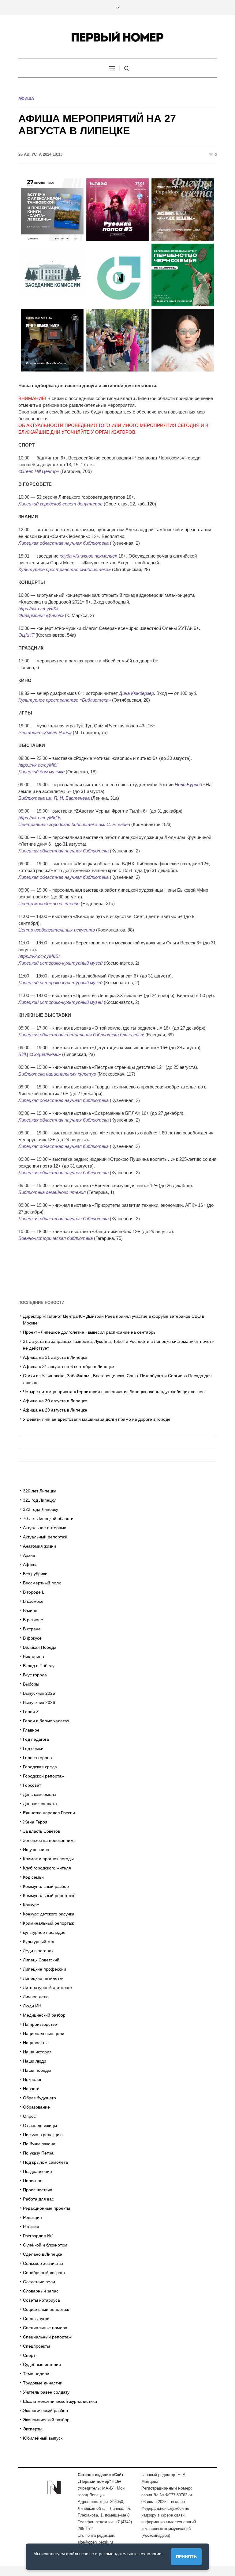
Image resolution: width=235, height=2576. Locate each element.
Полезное (33, 2181)
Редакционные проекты (47, 2208)
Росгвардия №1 (39, 2236)
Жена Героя (35, 1822)
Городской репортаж (44, 1776)
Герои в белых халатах (46, 1721)
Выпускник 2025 (39, 1693)
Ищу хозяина (36, 1850)
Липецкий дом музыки (41, 772)
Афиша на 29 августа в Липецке (55, 1410)
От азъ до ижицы (40, 2125)
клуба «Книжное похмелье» (88, 556)
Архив (29, 1555)
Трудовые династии (43, 2383)
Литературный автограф (47, 1987)
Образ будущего (39, 2098)
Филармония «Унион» (41, 615)
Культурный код (39, 1942)
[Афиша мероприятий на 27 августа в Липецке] (117, 274)
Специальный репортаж (47, 2337)
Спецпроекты (36, 2346)
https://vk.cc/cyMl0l (38, 765)
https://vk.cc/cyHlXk (39, 609)
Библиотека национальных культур (57, 1074)
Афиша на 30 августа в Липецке (55, 1401)
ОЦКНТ (26, 635)
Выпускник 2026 (39, 1702)
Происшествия (38, 2190)
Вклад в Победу (39, 1666)
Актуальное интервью (45, 1528)
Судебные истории (42, 2365)
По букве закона (39, 2144)
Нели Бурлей (188, 785)
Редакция (32, 2217)
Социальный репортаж (46, 2309)
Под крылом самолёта (45, 2162)
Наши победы (37, 2070)
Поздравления (37, 2171)
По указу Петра (38, 2153)
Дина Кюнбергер (136, 693)
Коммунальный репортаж (48, 1896)
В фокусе (32, 1638)
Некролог (32, 2079)
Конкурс (31, 1905)
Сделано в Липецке (43, 2254)
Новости (31, 2089)
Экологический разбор (45, 2410)
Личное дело (36, 1997)
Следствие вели (39, 2282)
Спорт (29, 2355)
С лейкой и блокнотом (45, 2245)
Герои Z (31, 1712)
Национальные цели (44, 2033)
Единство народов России (49, 1813)
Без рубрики (35, 1574)
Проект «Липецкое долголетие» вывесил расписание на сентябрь (89, 1332)
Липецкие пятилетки (43, 1978)
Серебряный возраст (44, 2273)
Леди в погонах (38, 1951)
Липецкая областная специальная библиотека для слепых (81, 1035)
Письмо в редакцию (43, 2135)
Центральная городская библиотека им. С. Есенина (74, 824)
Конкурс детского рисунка (49, 1914)
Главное (31, 1730)
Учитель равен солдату (46, 2392)
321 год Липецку (39, 1500)
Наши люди (35, 2061)
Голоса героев (37, 1758)
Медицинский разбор (44, 2015)
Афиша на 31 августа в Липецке (55, 1357)
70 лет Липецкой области (48, 1519)
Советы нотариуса (41, 2300)
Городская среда (40, 1767)
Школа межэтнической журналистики (60, 2401)
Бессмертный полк (42, 1583)
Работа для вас (38, 2199)
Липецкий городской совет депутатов (60, 504)
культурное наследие (44, 1932)
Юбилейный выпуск (43, 2438)
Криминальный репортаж (48, 1923)
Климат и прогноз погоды (48, 1859)
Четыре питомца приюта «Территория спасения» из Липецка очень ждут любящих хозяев (114, 1392)
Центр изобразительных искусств (57, 930)
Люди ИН (32, 2006)
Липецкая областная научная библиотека (63, 543)
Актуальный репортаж (45, 1537)
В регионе (33, 1620)
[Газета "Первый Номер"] (117, 37)
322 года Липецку (41, 1509)
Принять (186, 2557)
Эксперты (33, 2429)
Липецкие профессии (45, 1969)
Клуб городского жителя (47, 1868)
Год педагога (36, 1739)
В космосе (33, 1601)
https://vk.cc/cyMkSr (39, 956)
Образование (36, 2107)
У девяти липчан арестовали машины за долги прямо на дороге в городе (97, 1419)
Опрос (29, 2116)
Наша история (37, 2052)
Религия (31, 2227)
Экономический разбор (46, 2420)
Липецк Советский (41, 1960)
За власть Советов (41, 1831)
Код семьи (33, 1877)
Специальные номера (45, 2328)
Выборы (31, 1684)
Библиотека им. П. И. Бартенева (54, 798)
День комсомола (40, 1794)
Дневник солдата (40, 1804)
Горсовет (32, 1785)
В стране (32, 1629)
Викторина (34, 1656)
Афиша (26, 99)
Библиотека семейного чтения (52, 1192)
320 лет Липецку (39, 1491)
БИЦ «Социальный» (40, 1054)
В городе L (34, 1592)
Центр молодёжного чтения (49, 903)
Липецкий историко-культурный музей (60, 963)
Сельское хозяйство (43, 2263)
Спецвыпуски (36, 2319)
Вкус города (35, 1675)
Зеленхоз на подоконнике (49, 1840)
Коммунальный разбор (46, 1886)
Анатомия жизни (39, 1546)
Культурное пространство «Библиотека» (65, 569)
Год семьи (33, 1748)
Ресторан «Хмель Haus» (45, 732)
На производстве (40, 2024)
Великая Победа (40, 1647)
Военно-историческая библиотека (56, 1238)
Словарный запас (41, 2291)
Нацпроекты (35, 2043)
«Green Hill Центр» (39, 471)
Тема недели (36, 2374)
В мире (30, 1610)
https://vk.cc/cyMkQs (40, 818)
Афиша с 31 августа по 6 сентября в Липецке (69, 1366)
